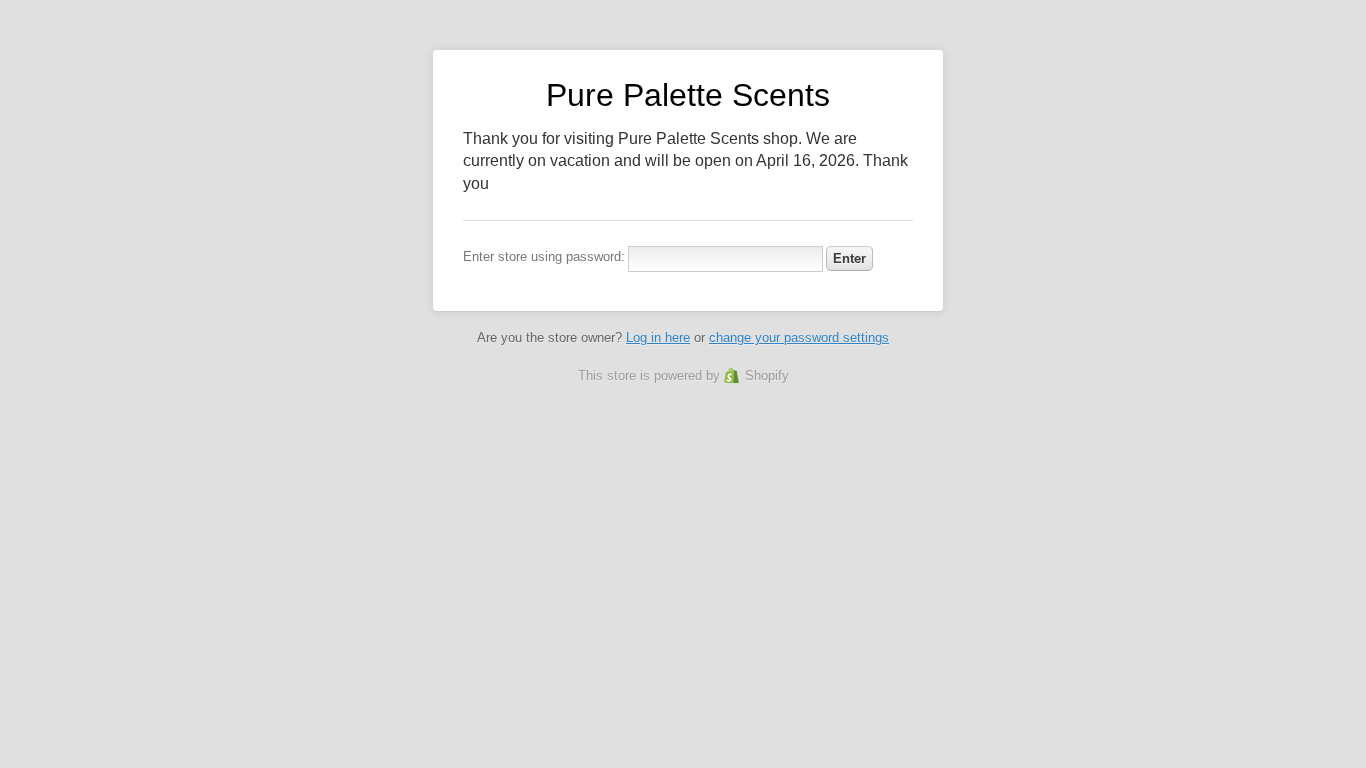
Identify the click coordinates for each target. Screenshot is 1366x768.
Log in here (658, 337)
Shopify (767, 375)
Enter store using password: (544, 256)
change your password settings (799, 337)
